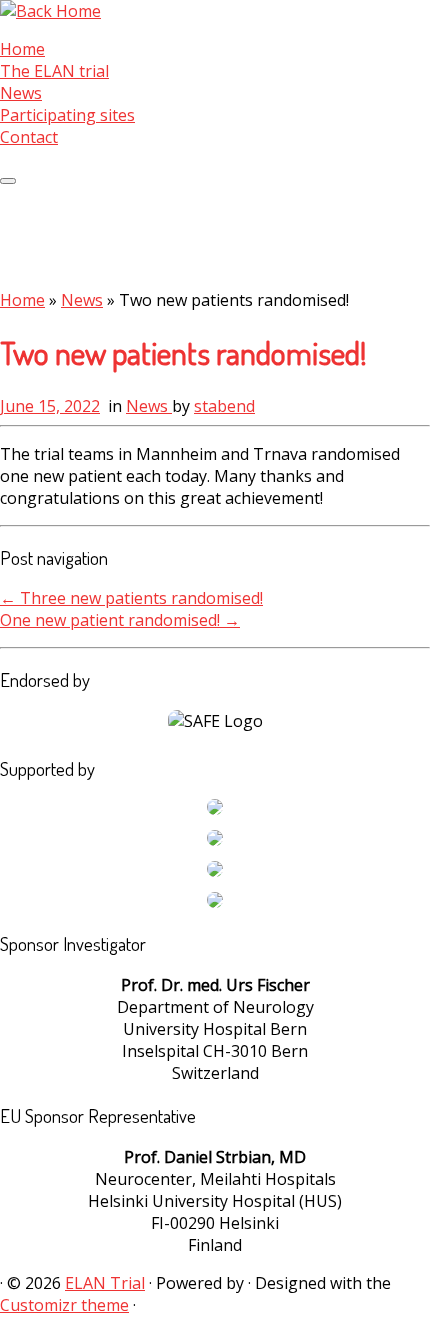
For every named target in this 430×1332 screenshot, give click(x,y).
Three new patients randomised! (131, 598)
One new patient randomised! (120, 620)
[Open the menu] (8, 181)
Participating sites (67, 115)
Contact (29, 137)
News (21, 93)
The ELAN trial (54, 71)
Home (22, 49)
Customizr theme (64, 1305)
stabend (224, 406)
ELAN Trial (105, 1283)
